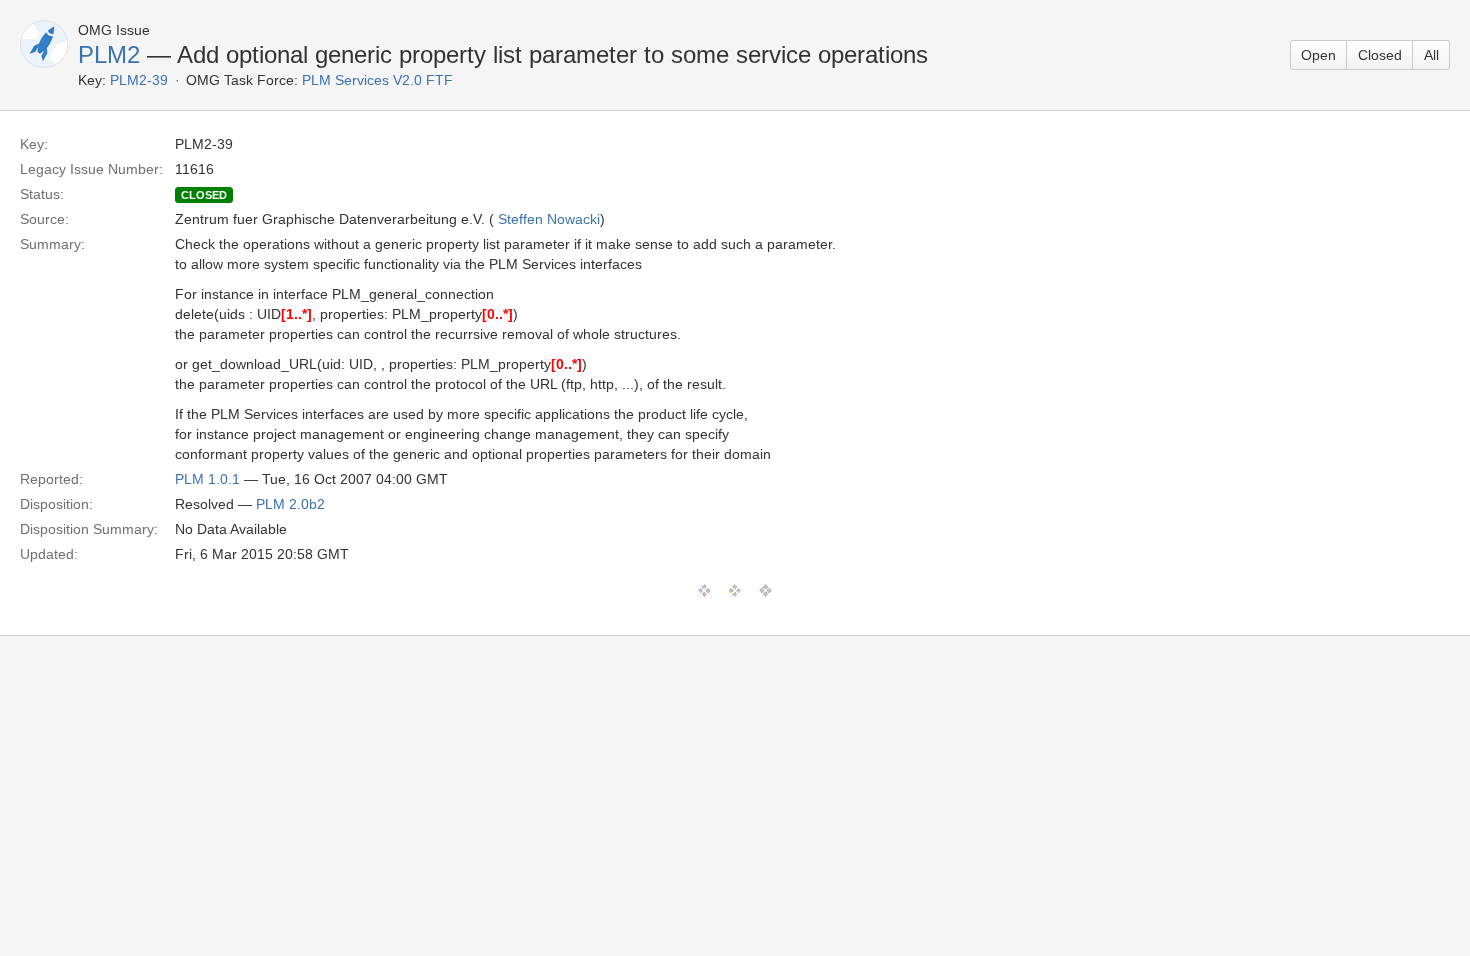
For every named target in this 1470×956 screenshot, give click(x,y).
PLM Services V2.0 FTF (377, 80)
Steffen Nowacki (549, 219)
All (1431, 55)
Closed (1380, 55)
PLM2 (109, 54)
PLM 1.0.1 (207, 479)
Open (1318, 55)
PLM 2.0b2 (290, 504)
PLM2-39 (139, 80)
